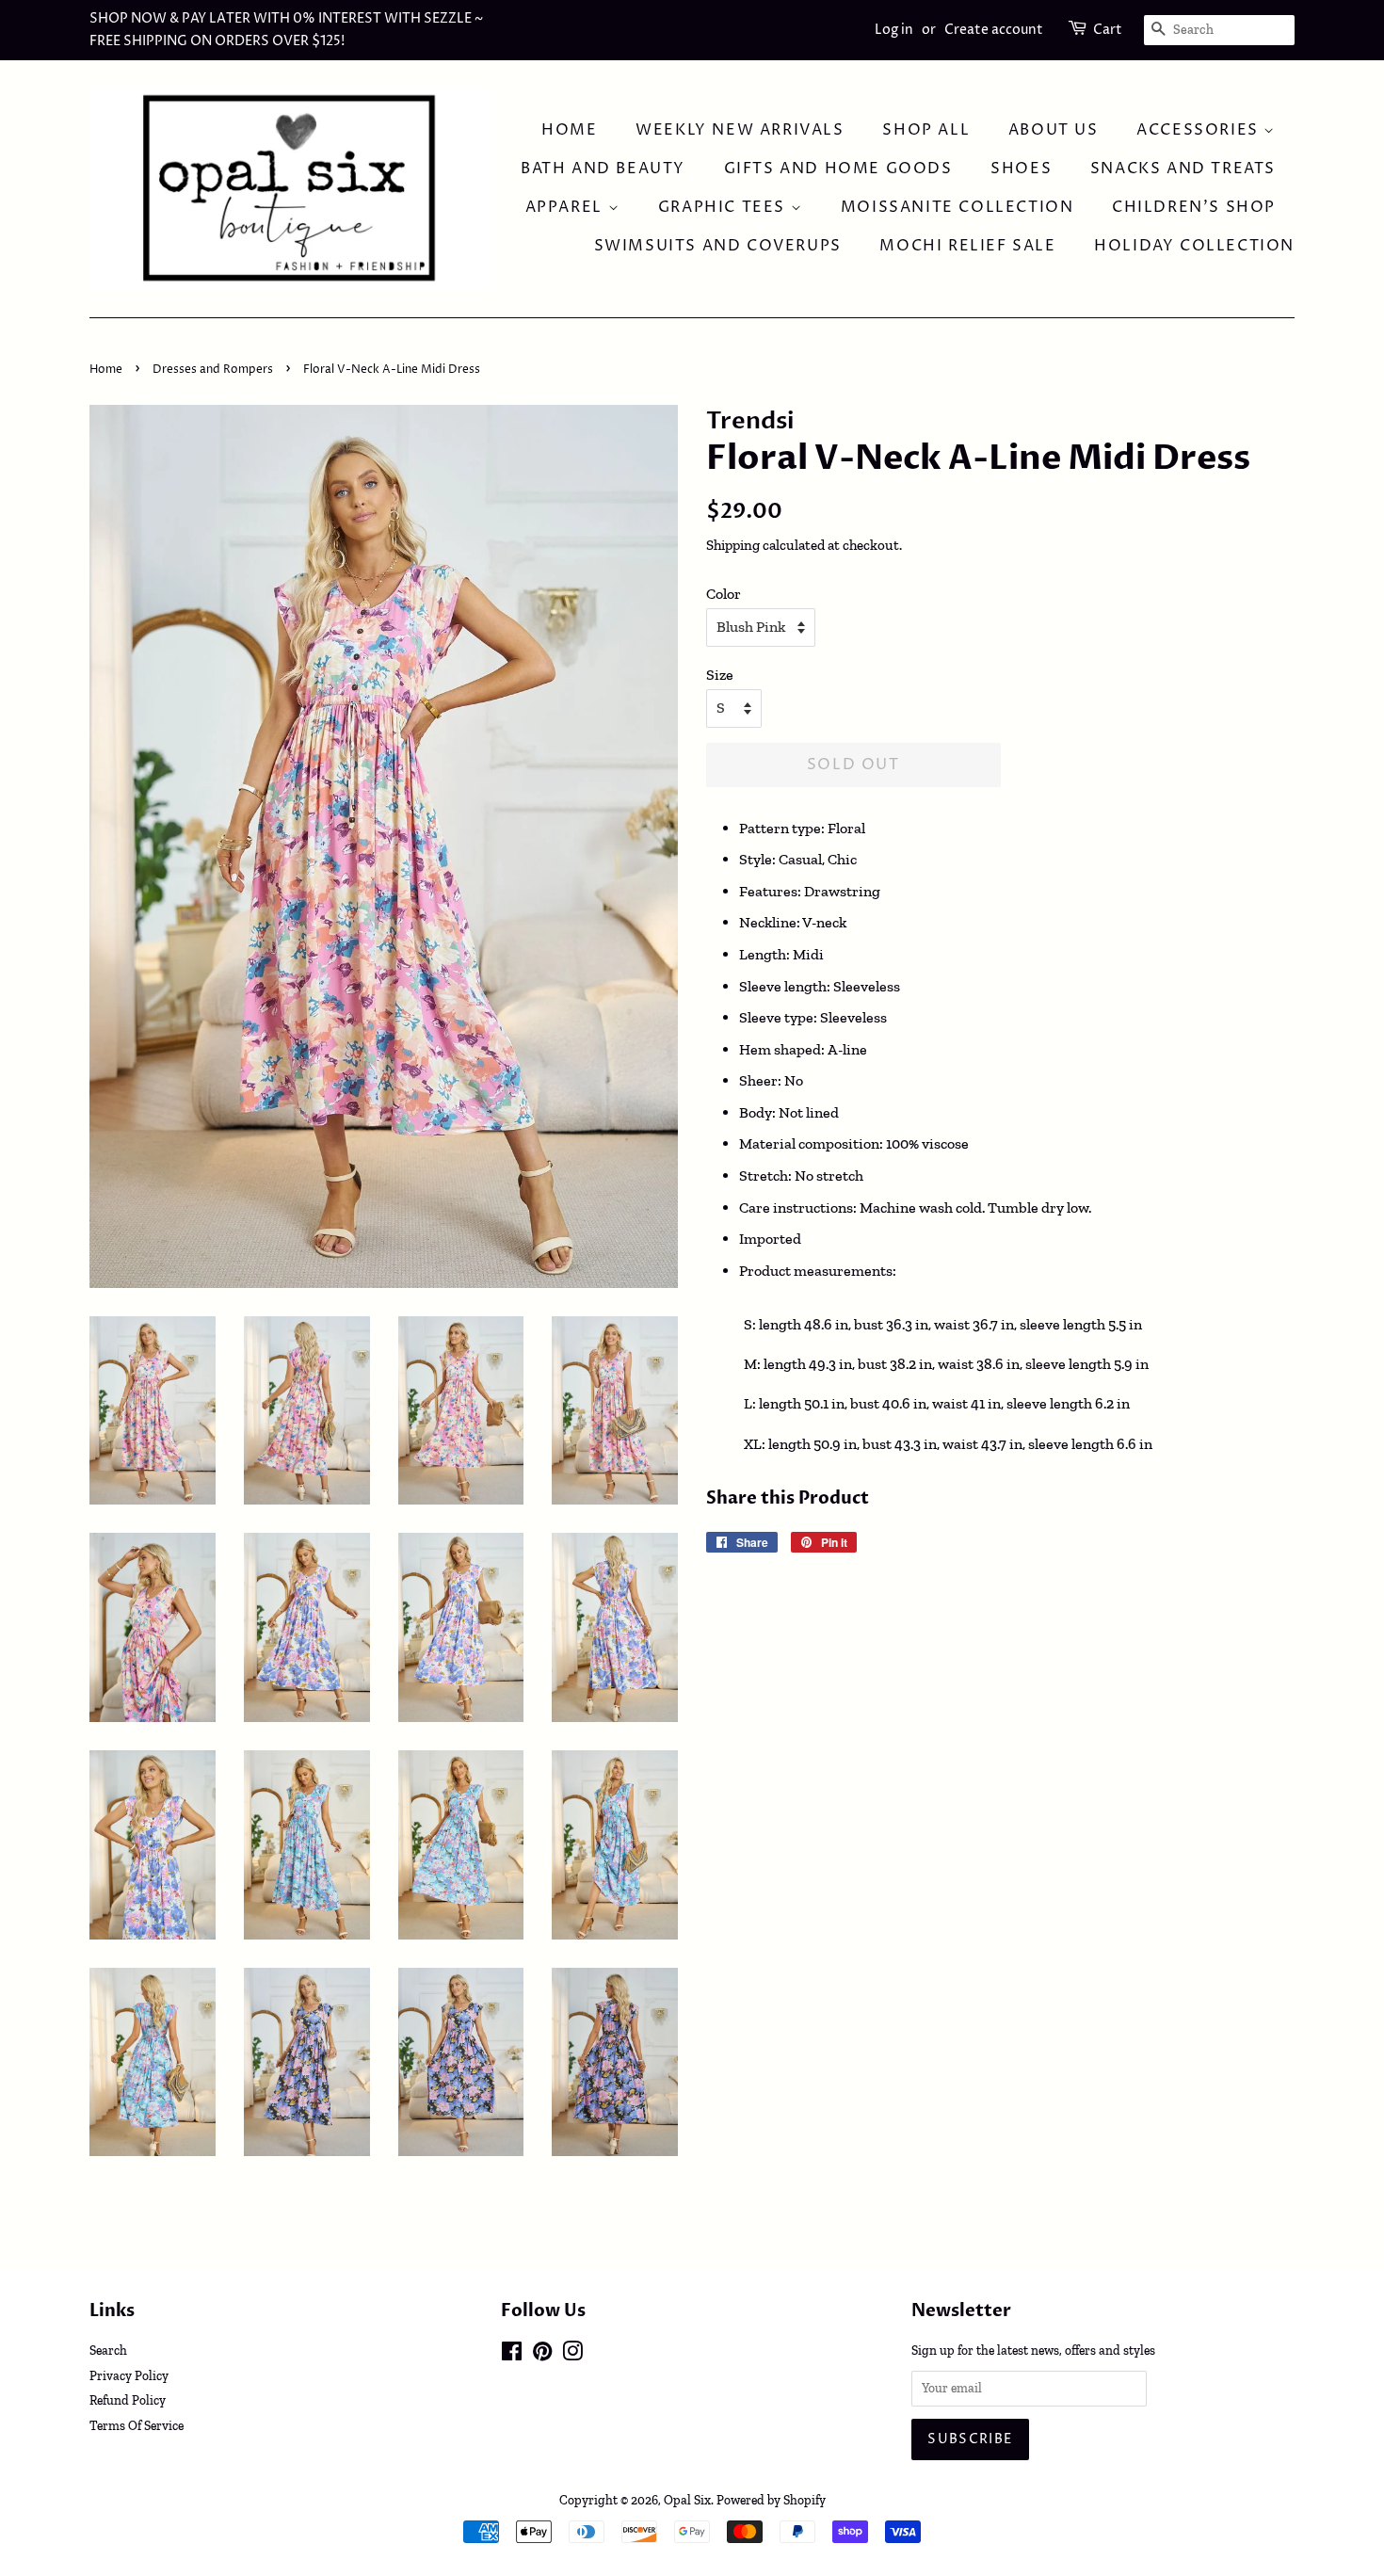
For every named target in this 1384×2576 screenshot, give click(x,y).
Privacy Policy (129, 2375)
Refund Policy (128, 2400)
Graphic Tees (724, 207)
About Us (1054, 130)
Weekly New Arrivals (740, 130)
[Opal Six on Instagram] (572, 2355)
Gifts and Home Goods (838, 169)
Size (720, 675)
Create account (994, 30)
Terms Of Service (137, 2425)
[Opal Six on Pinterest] (542, 2355)
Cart (1108, 30)
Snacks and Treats (1183, 169)
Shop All (926, 130)
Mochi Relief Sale (967, 246)
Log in (894, 30)
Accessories (1200, 130)
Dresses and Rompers (213, 370)
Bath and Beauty (603, 169)
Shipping (733, 545)
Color (724, 594)
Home (569, 130)
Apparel (567, 207)
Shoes (1021, 169)
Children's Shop (1194, 207)
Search (108, 2350)
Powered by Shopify (771, 2500)
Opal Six (687, 2500)
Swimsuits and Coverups (718, 246)
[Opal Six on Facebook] (512, 2355)
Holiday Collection (1194, 246)
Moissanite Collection (958, 207)
